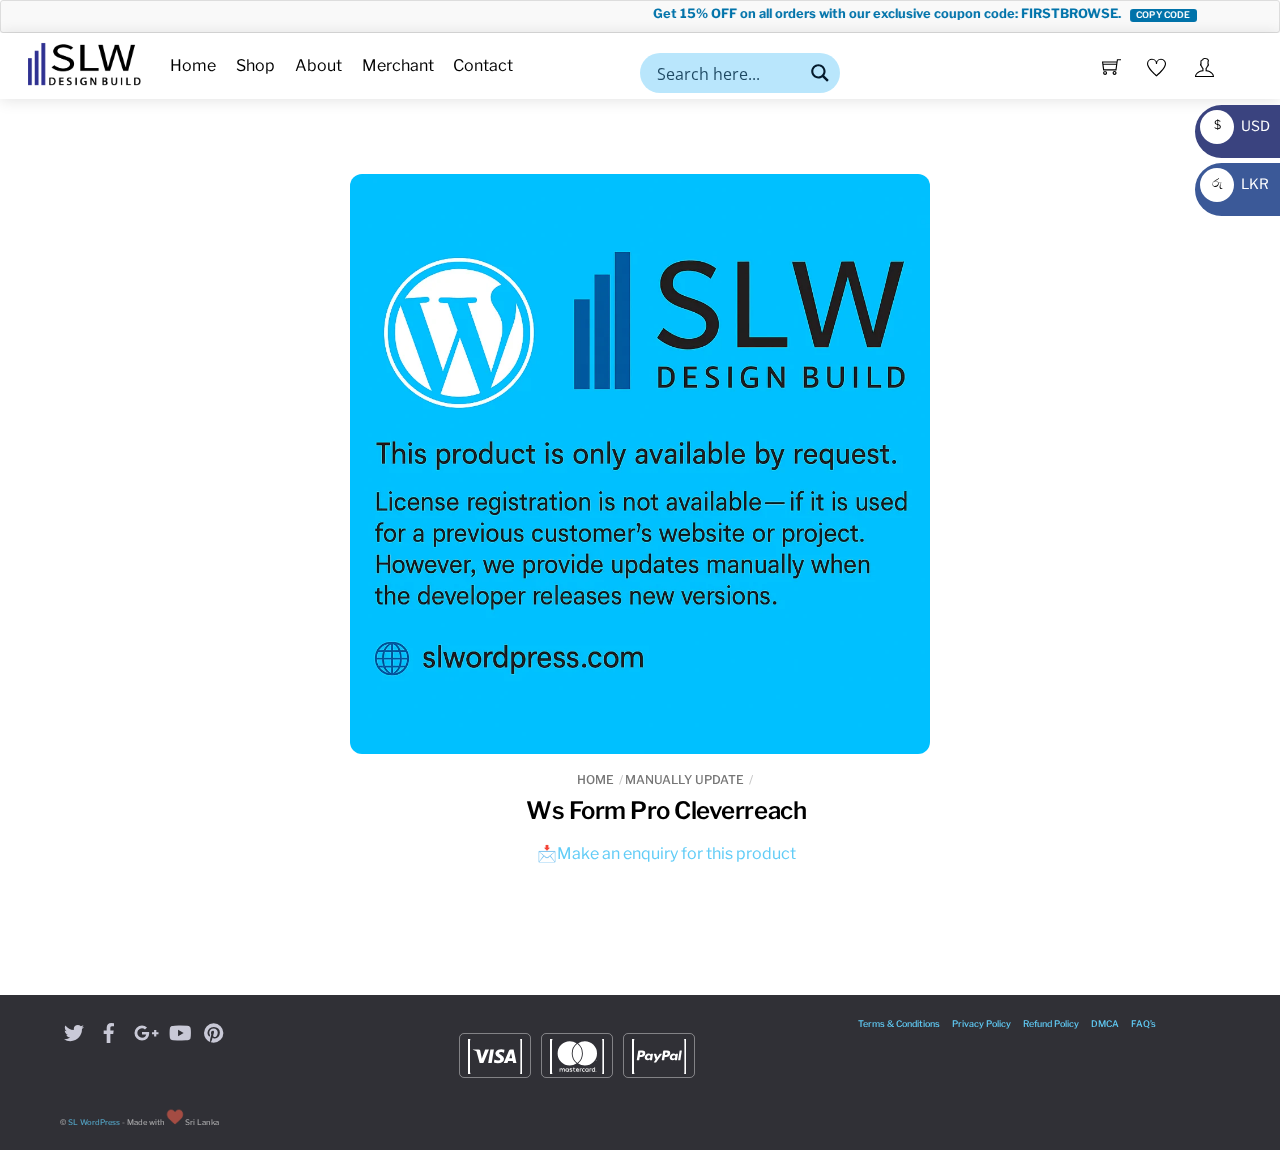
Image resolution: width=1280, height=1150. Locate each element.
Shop (255, 65)
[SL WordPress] (84, 61)
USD (1237, 125)
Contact (483, 65)
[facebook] (109, 1030)
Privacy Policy (981, 1023)
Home (193, 65)
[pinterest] (214, 1030)
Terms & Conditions (899, 1023)
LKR (1237, 183)
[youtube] (179, 1030)
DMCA (1105, 1023)
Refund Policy (1051, 1023)
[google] (144, 1030)
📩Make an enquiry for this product (666, 853)
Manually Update (684, 779)
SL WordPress (94, 1122)
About (318, 65)
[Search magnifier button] (820, 73)
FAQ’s (1143, 1023)
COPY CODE (1145, 14)
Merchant (398, 65)
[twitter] (74, 1030)
